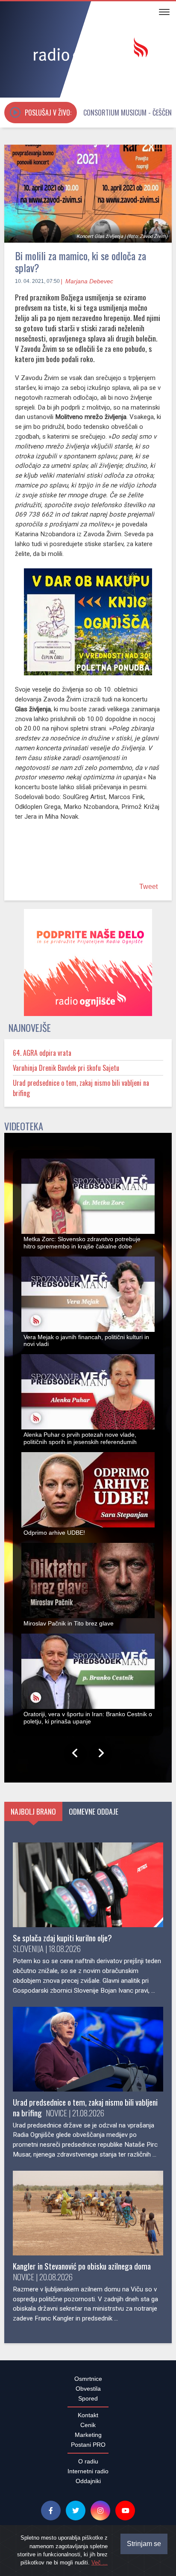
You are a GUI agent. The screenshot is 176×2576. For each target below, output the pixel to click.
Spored (88, 2403)
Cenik (88, 2430)
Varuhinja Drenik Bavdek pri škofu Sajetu (66, 1073)
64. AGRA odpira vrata (42, 1058)
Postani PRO (88, 2449)
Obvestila (88, 2393)
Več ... (100, 2563)
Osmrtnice (88, 2383)
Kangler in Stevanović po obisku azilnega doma (82, 2271)
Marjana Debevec (89, 281)
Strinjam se (144, 2544)
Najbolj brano (33, 1816)
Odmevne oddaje (94, 1816)
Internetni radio (88, 2476)
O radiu (88, 2466)
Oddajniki (88, 2486)
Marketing (88, 2439)
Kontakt (88, 2420)
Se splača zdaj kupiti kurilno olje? (62, 1942)
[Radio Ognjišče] (88, 51)
